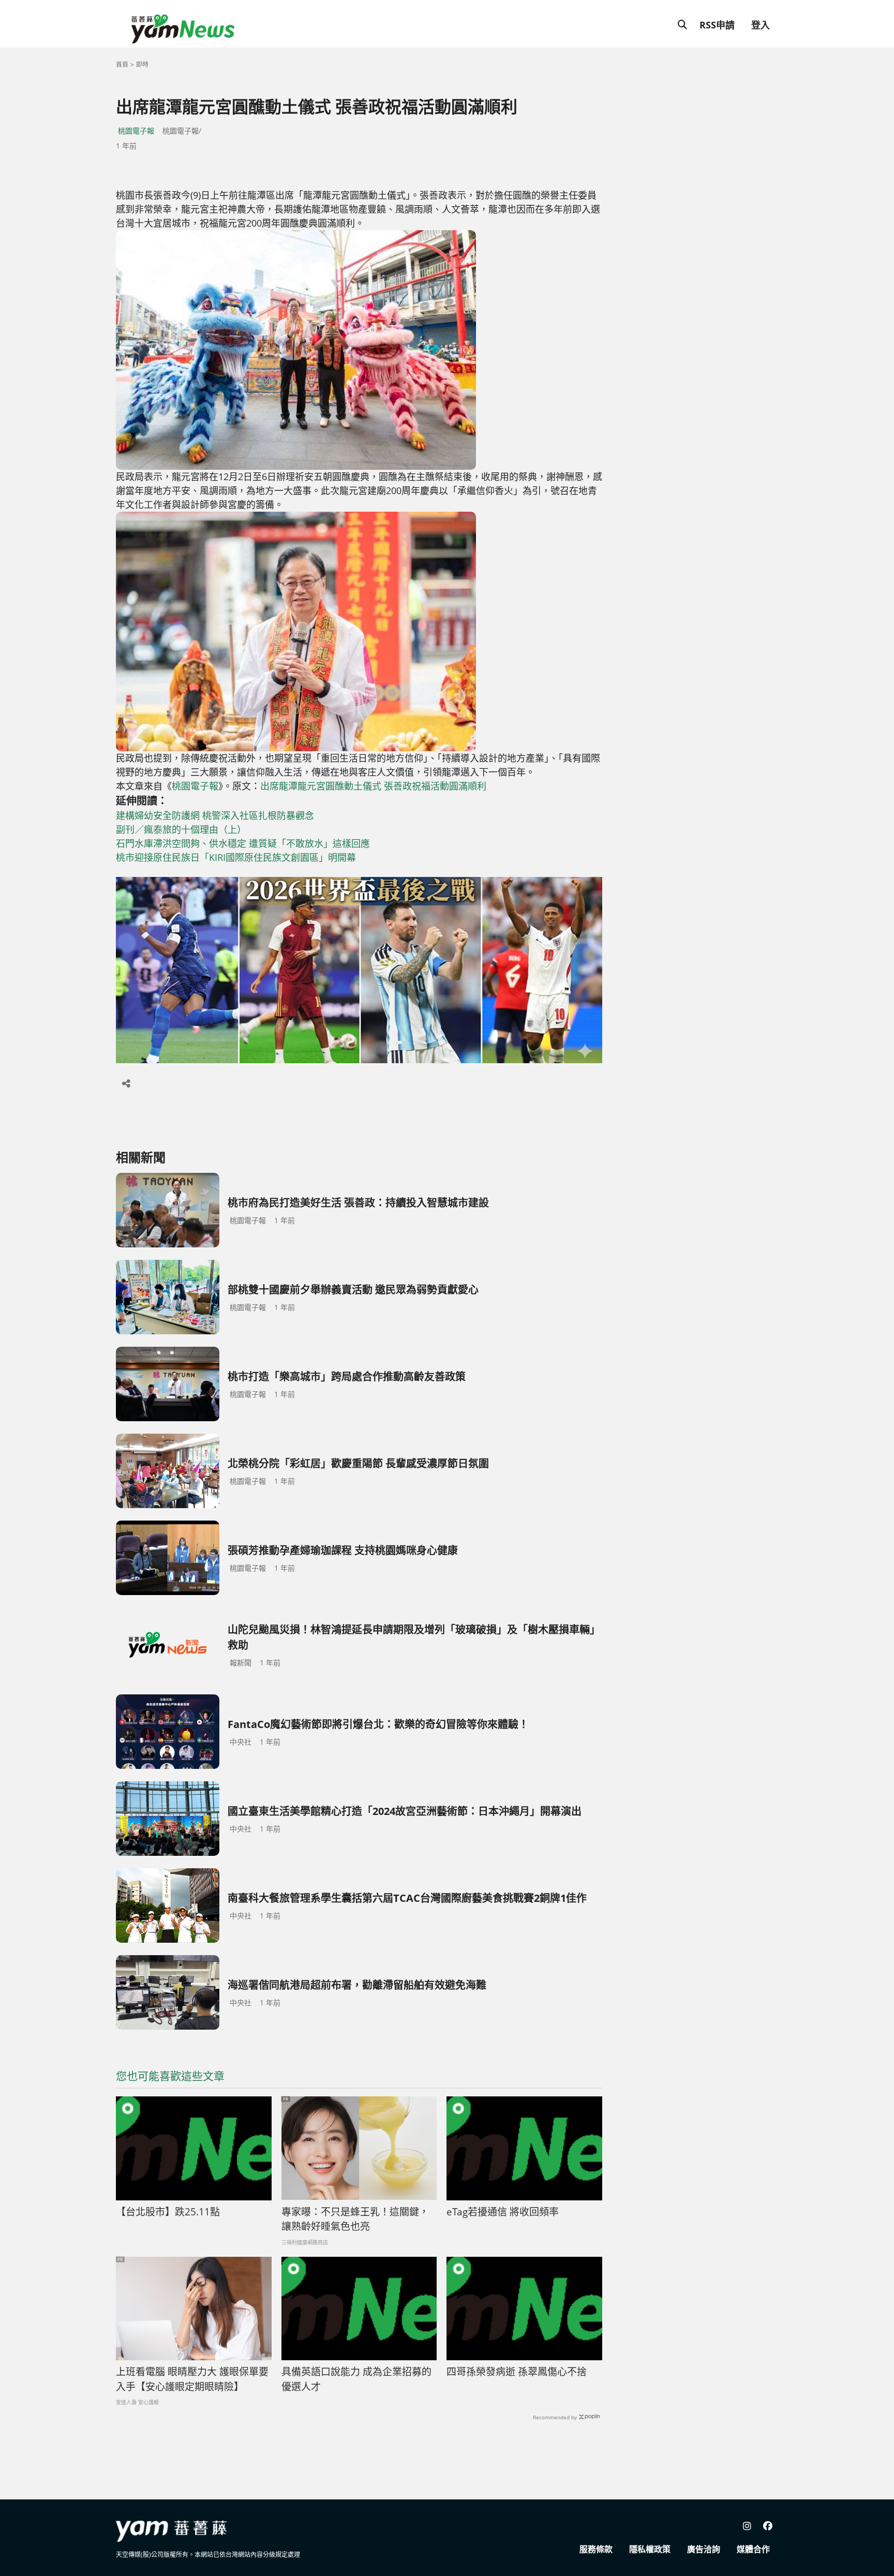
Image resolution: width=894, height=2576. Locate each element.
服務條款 (596, 2549)
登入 (761, 25)
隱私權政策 (650, 2549)
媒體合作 (753, 2549)
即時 (142, 64)
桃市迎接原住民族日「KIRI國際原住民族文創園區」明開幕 (236, 857)
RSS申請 (717, 25)
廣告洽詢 (704, 2549)
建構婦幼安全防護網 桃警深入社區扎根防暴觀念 (215, 815)
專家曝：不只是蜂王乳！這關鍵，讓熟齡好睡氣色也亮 (355, 2219)
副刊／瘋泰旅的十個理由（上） (181, 829)
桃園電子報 (136, 131)
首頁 (122, 64)
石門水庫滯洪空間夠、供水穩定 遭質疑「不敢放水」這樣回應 (243, 843)
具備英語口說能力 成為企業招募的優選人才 (356, 2379)
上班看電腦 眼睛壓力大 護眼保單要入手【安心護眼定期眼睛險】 (192, 2379)
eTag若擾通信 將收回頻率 (503, 2212)
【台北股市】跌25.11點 (168, 2212)
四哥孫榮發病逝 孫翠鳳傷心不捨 (517, 2372)
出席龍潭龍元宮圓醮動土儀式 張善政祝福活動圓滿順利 (373, 786)
